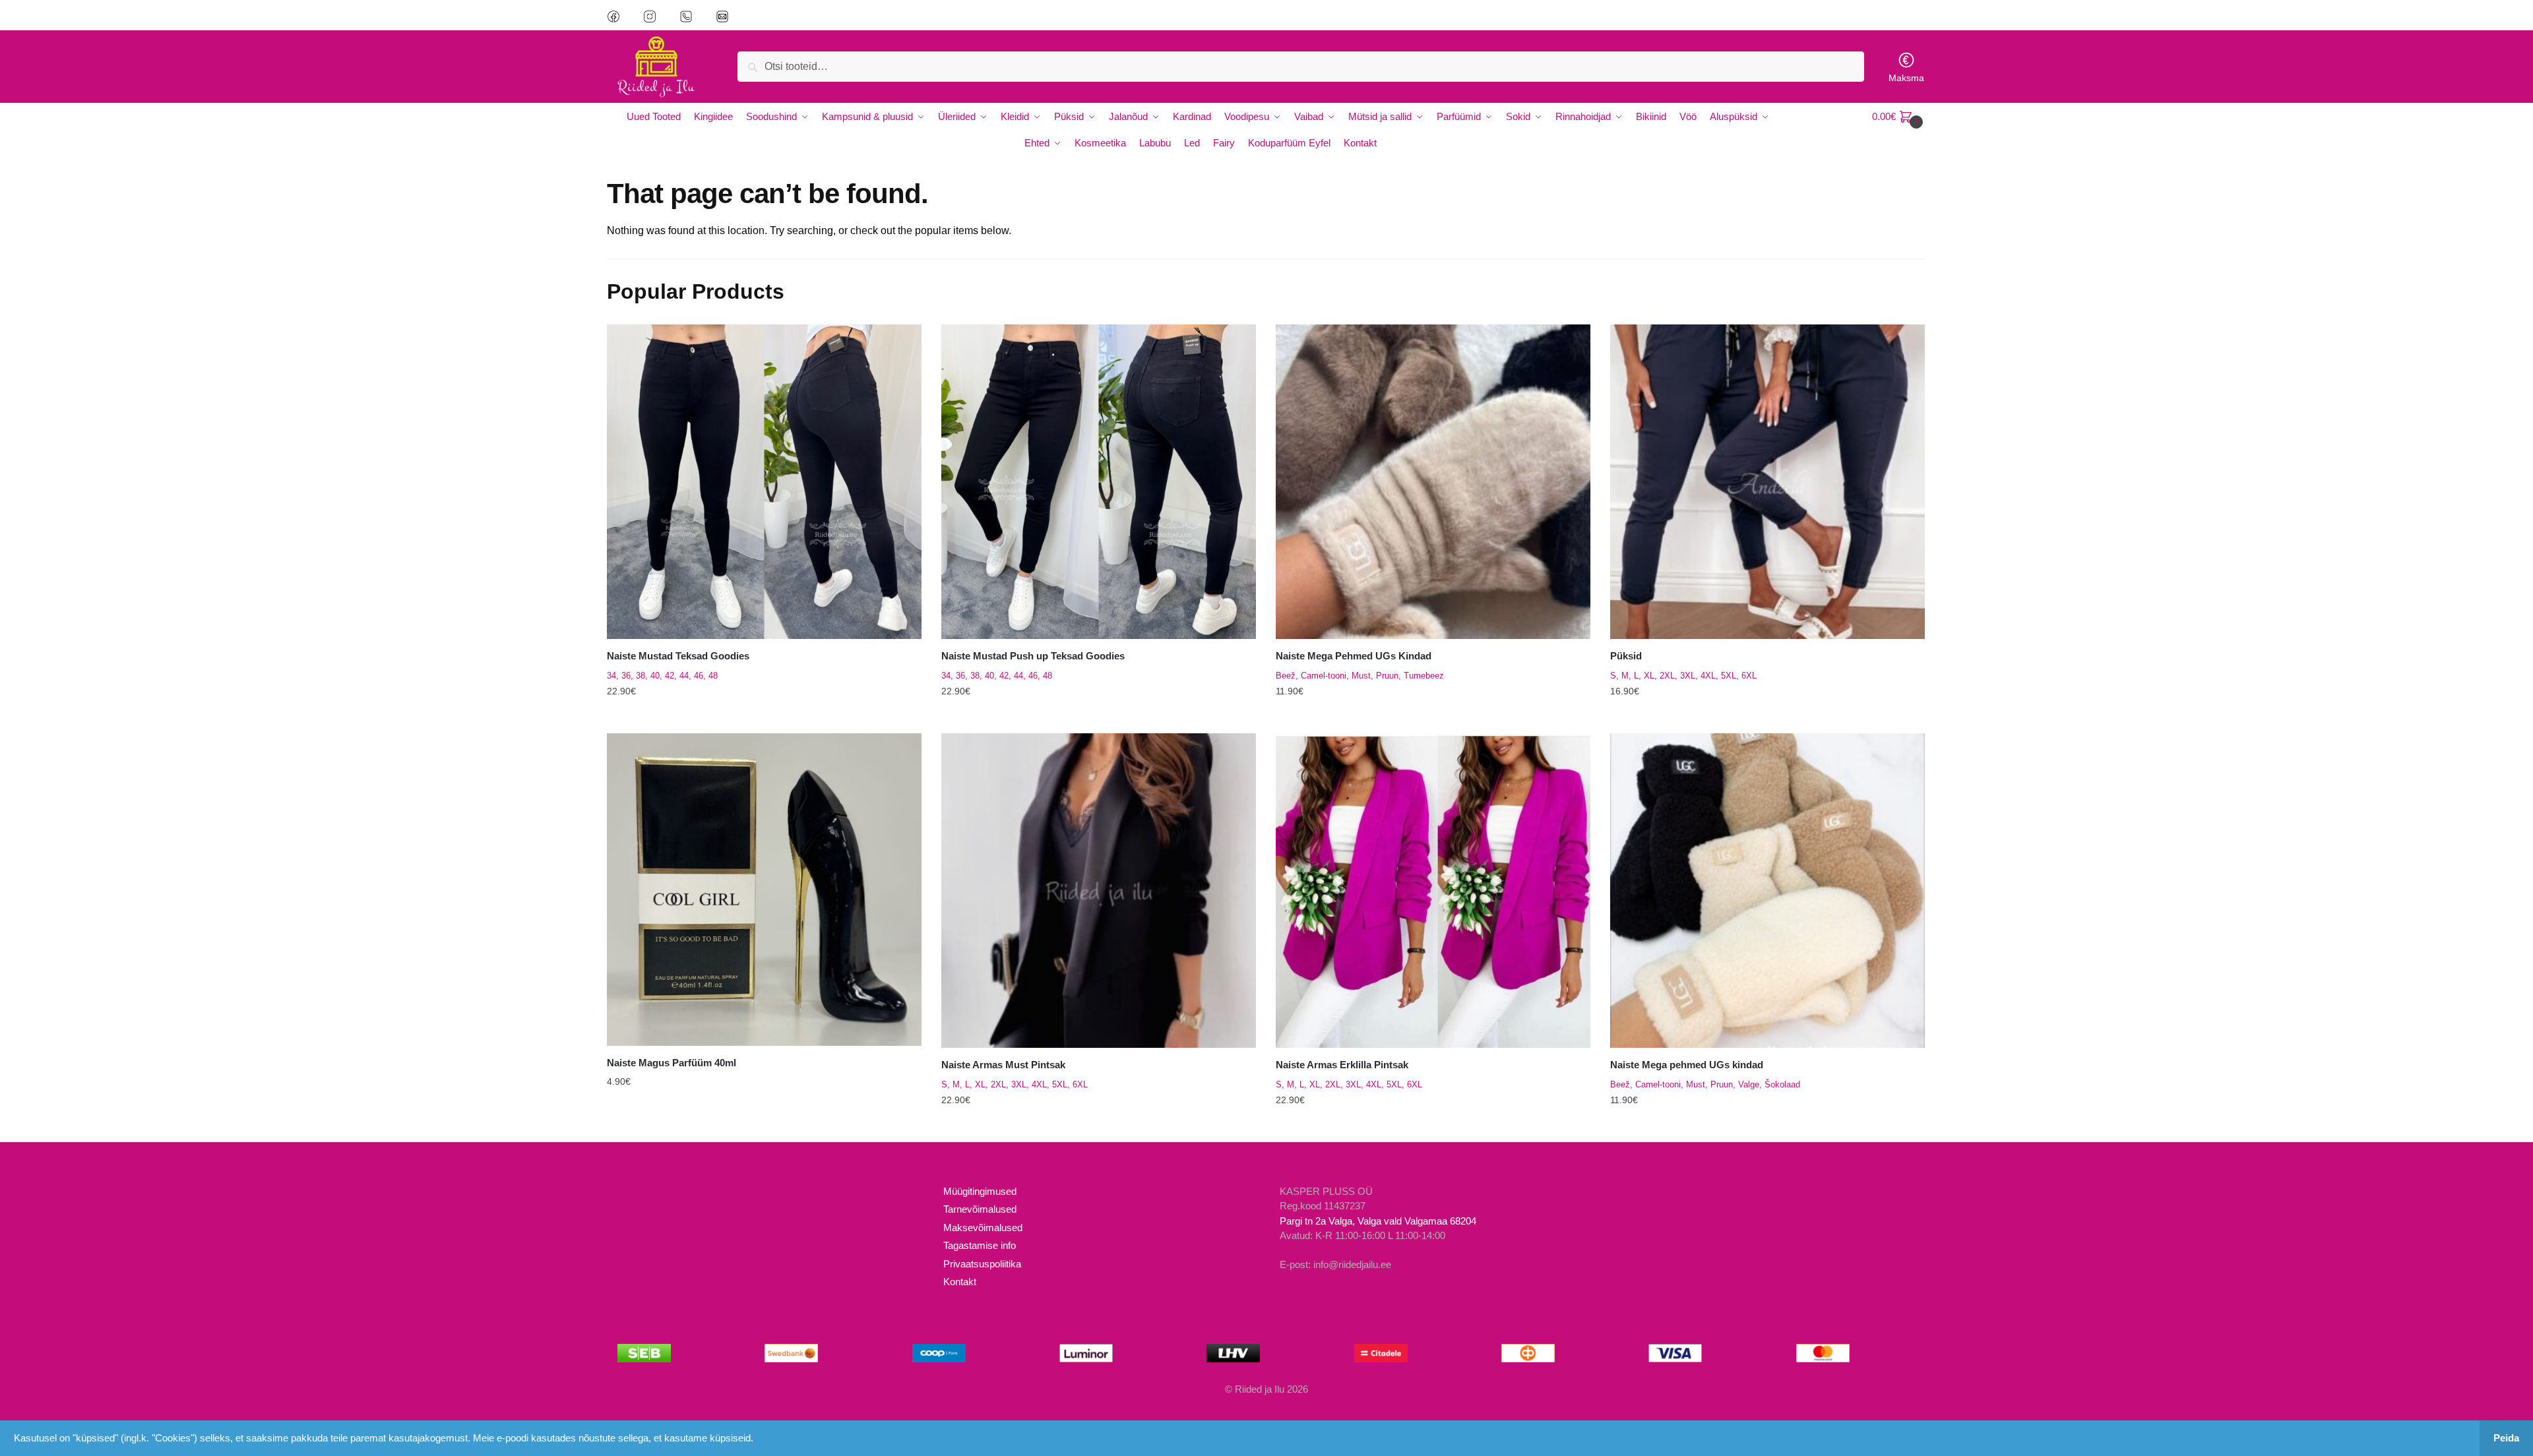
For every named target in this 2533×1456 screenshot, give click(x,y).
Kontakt (960, 1282)
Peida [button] (2506, 1438)
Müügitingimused (980, 1191)
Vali (764, 718)
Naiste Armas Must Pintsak (1003, 1065)
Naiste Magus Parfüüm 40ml (672, 1063)
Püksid (1626, 656)
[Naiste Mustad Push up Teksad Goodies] (1099, 482)
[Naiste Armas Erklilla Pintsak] (1433, 891)
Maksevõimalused (983, 1228)
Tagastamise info (980, 1245)
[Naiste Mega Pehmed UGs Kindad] (1433, 482)
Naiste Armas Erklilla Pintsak (1342, 1065)
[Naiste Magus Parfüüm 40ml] (764, 890)
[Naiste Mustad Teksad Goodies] (764, 482)
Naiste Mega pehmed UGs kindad (1687, 1065)
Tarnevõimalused (980, 1209)
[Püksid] (1767, 482)
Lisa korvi (764, 1126)
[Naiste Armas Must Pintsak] (1099, 891)
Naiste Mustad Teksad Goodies (678, 656)
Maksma (1906, 78)
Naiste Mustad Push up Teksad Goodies (1033, 656)
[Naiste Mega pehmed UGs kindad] (1767, 891)
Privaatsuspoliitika (982, 1264)
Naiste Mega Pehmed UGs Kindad (1354, 656)
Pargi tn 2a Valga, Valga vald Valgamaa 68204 (1378, 1221)
